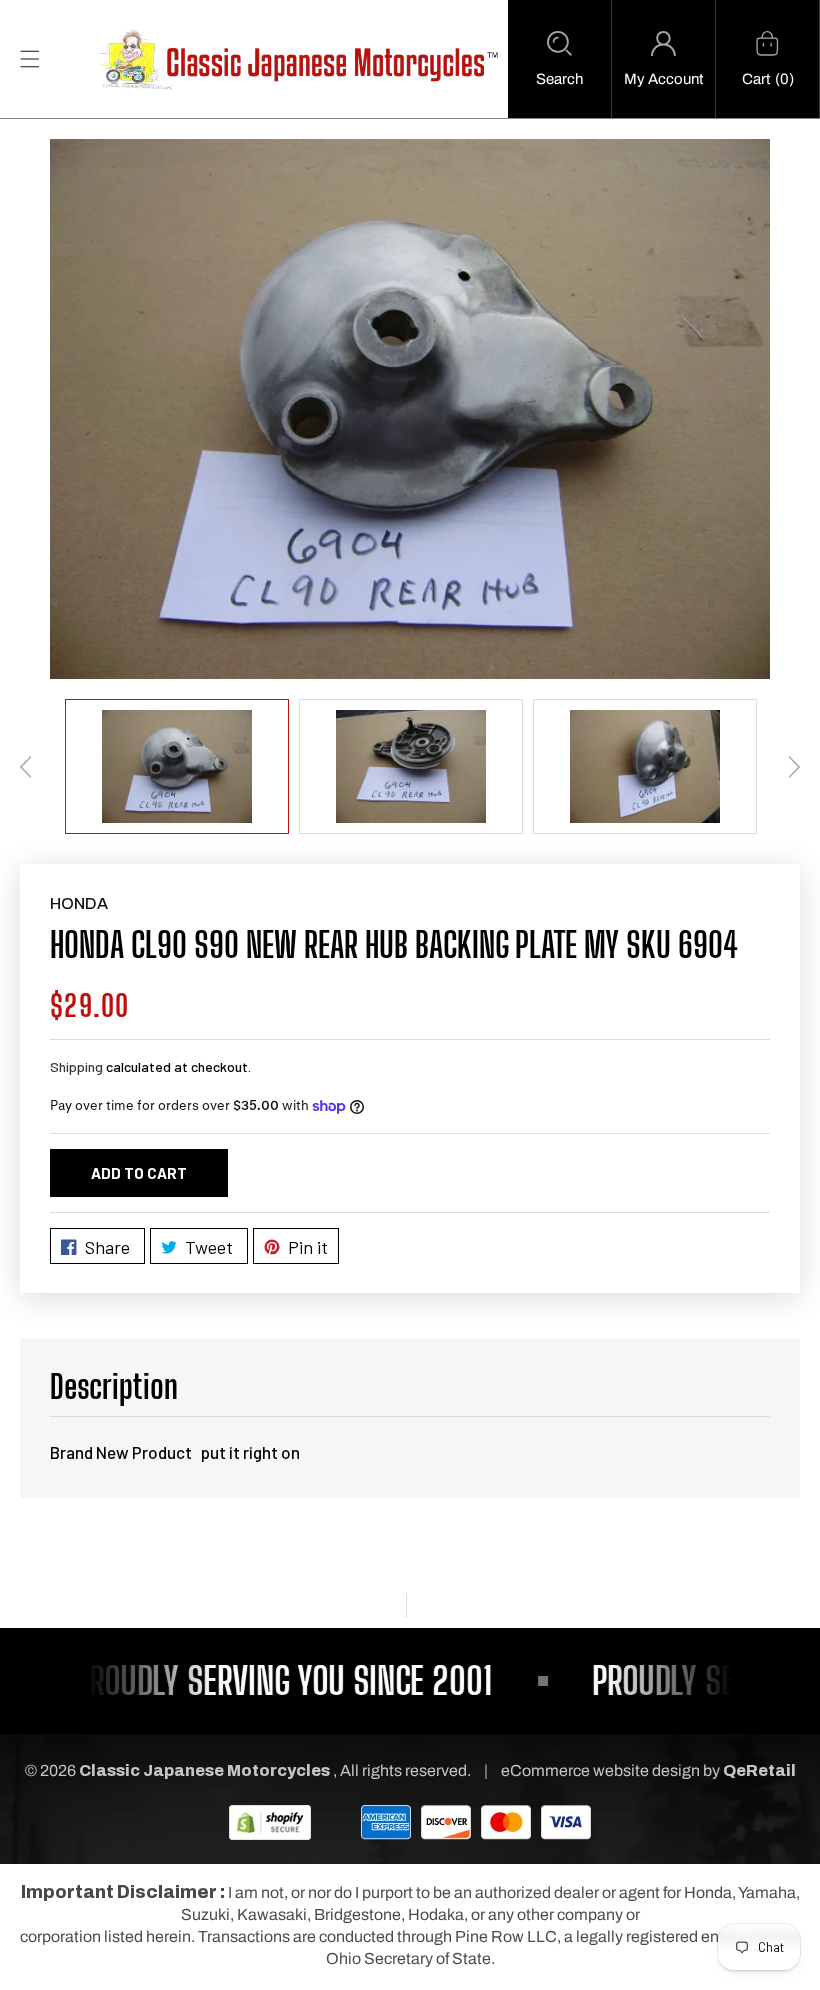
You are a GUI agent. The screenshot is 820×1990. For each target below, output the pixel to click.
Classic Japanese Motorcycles (204, 1770)
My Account (663, 79)
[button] (559, 59)
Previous (26, 767)
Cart (756, 79)
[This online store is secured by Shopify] (270, 1821)
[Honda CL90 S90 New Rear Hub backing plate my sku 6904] (410, 409)
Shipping (76, 1066)
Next (794, 767)
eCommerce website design (602, 1770)
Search (559, 79)
